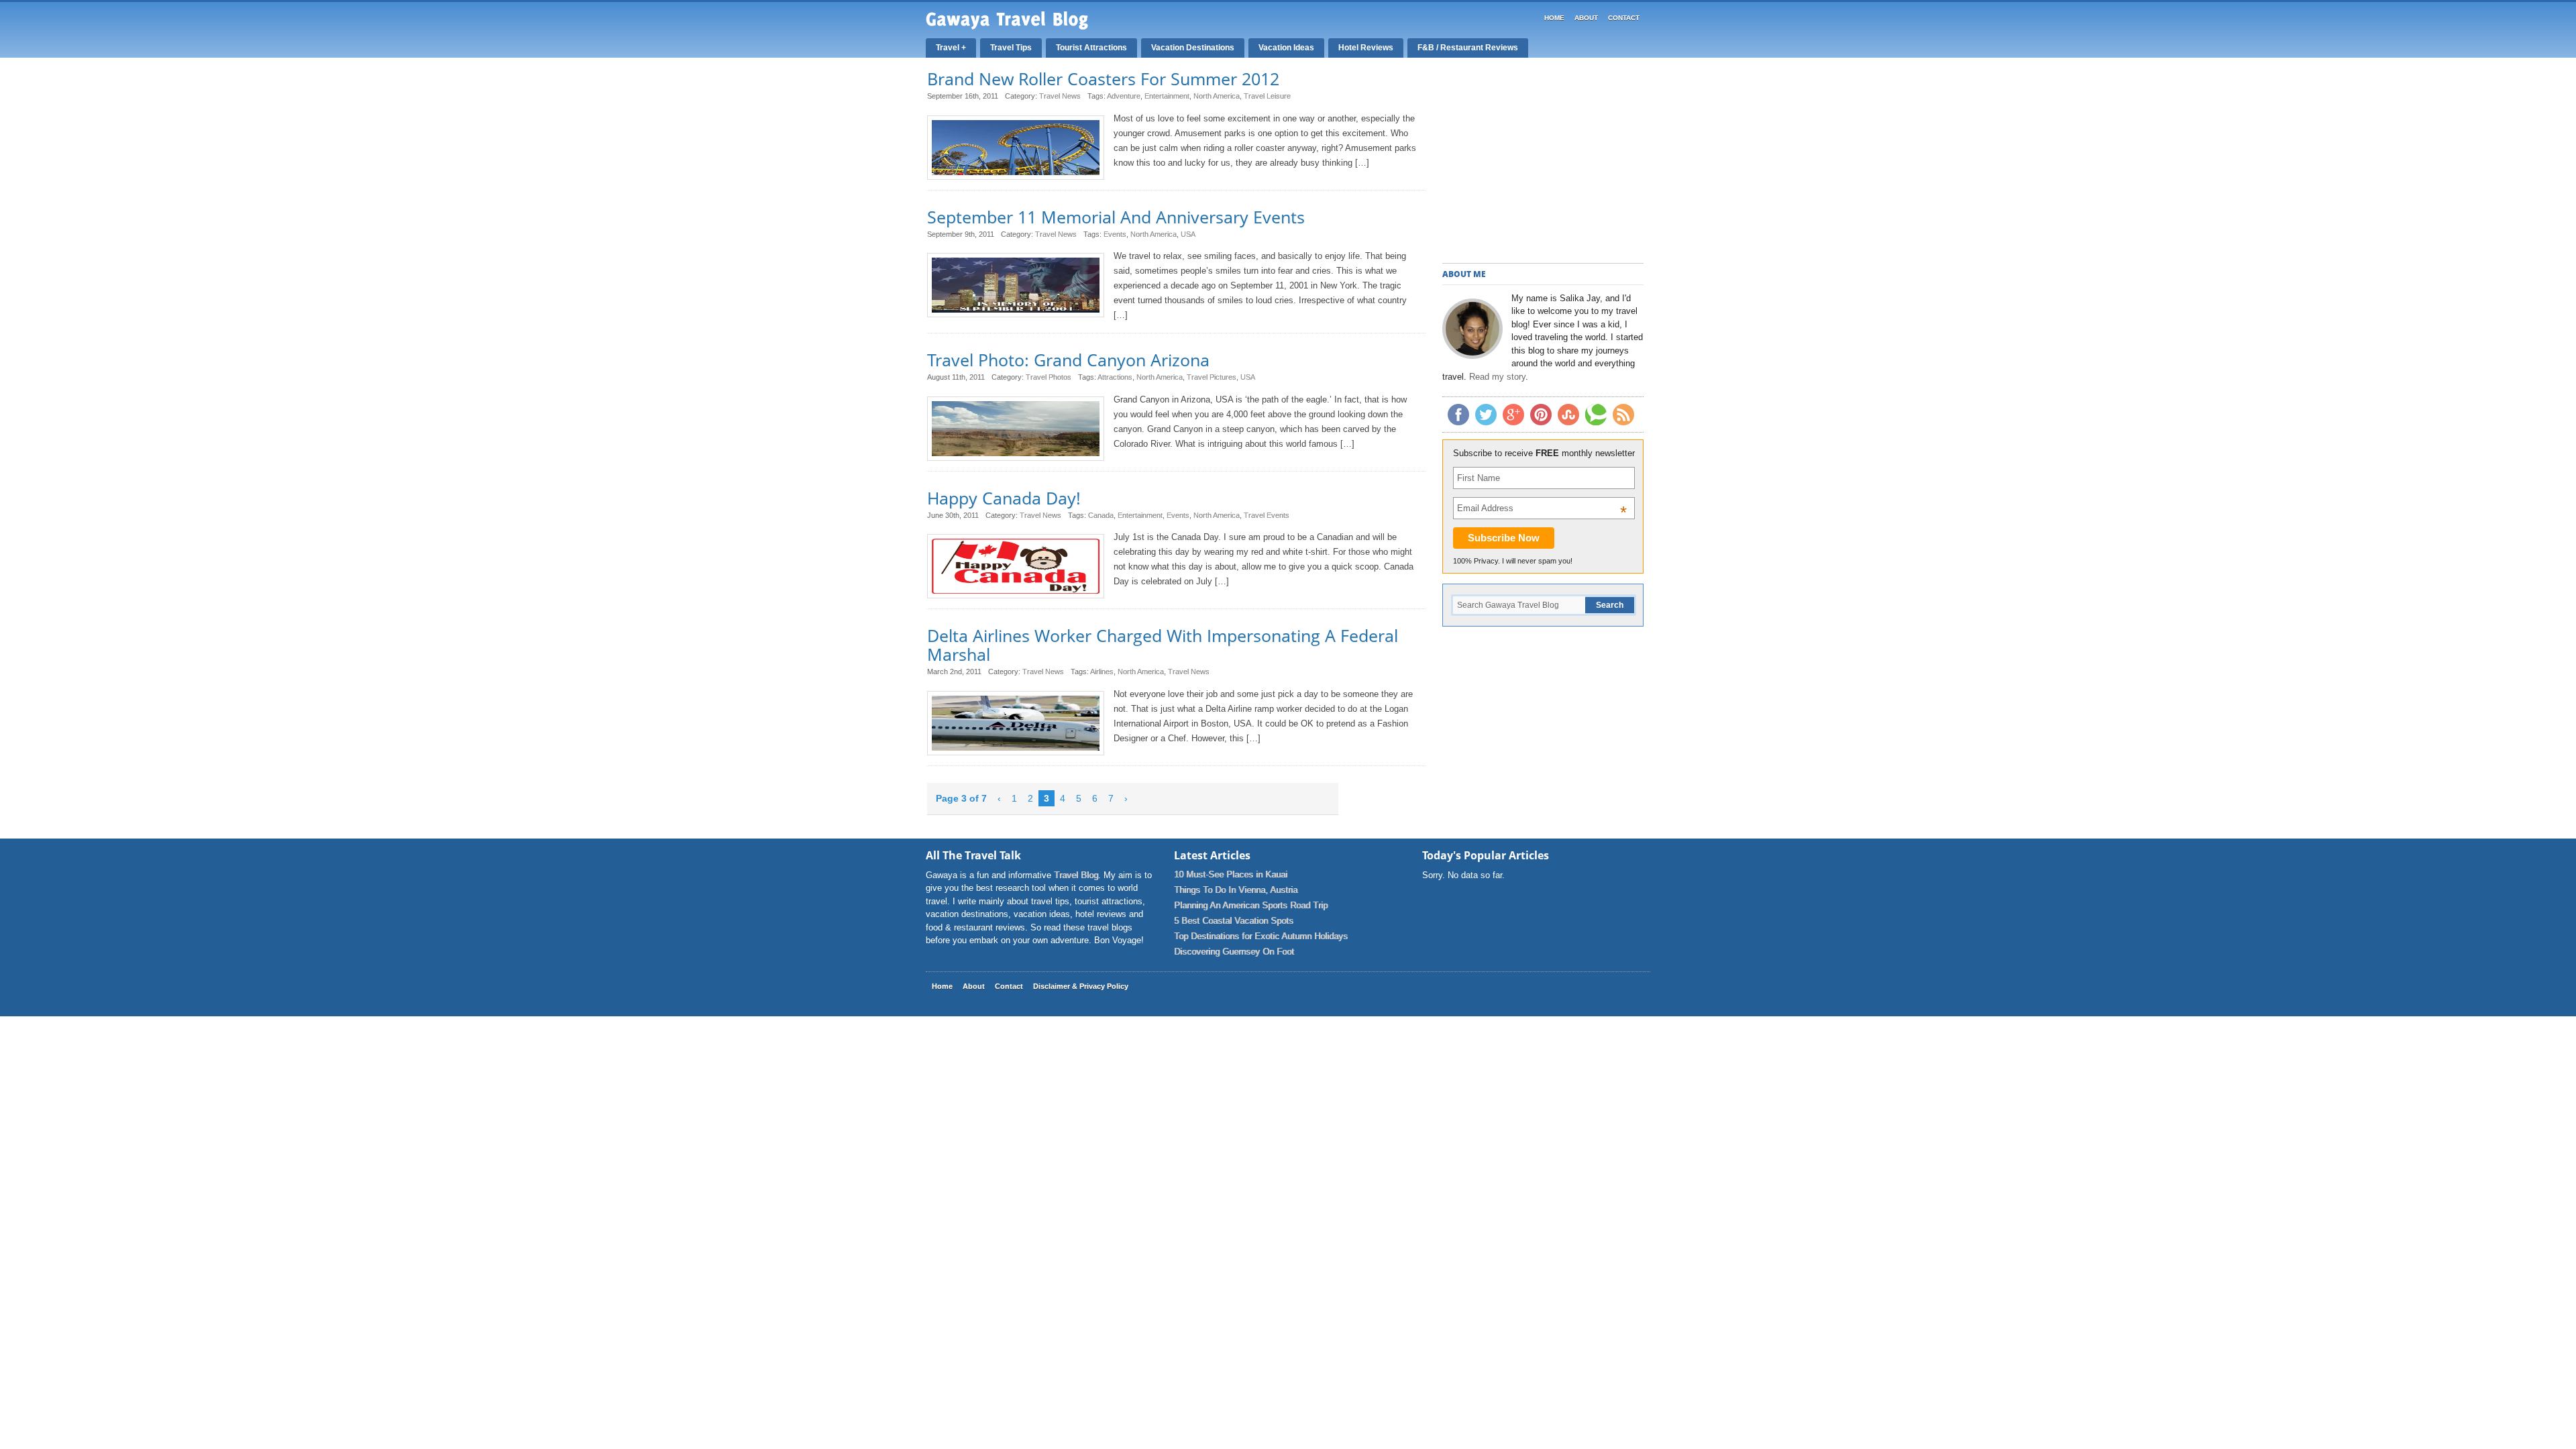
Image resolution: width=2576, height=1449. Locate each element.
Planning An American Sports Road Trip (1251, 905)
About (1586, 18)
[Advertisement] (1543, 162)
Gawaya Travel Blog (1007, 20)
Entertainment (1167, 96)
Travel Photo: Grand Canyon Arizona (1068, 360)
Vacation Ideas (1286, 48)
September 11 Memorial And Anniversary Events (1116, 217)
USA (1188, 234)
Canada (1101, 515)
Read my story (1497, 377)
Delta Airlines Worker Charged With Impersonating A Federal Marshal (1163, 645)
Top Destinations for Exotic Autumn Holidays (1261, 936)
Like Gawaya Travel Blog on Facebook (1458, 415)
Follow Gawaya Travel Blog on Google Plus (1513, 415)
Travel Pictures (1212, 377)
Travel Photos (1049, 377)
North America (1217, 96)
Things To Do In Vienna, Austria (1236, 890)
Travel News (1060, 96)
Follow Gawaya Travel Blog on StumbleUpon (1568, 415)
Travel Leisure (1267, 96)
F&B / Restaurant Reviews (1468, 48)
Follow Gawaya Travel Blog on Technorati (1596, 415)
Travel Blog (1076, 875)
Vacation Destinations (1193, 48)
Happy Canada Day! (1004, 498)
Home (1554, 18)
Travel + (951, 48)
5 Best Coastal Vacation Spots (1234, 921)
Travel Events (1267, 515)
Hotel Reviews (1366, 48)
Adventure (1124, 96)
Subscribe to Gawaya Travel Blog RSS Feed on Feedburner (1623, 415)
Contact (1624, 18)
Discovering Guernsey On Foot (1234, 952)
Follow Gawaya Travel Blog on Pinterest (1541, 415)
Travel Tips (1011, 48)
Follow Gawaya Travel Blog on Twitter (1486, 415)
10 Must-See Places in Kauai (1231, 874)
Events (1115, 234)
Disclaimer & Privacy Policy (1081, 986)
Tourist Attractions (1091, 48)
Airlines (1102, 672)
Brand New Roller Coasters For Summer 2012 (1103, 78)
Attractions (1115, 377)
